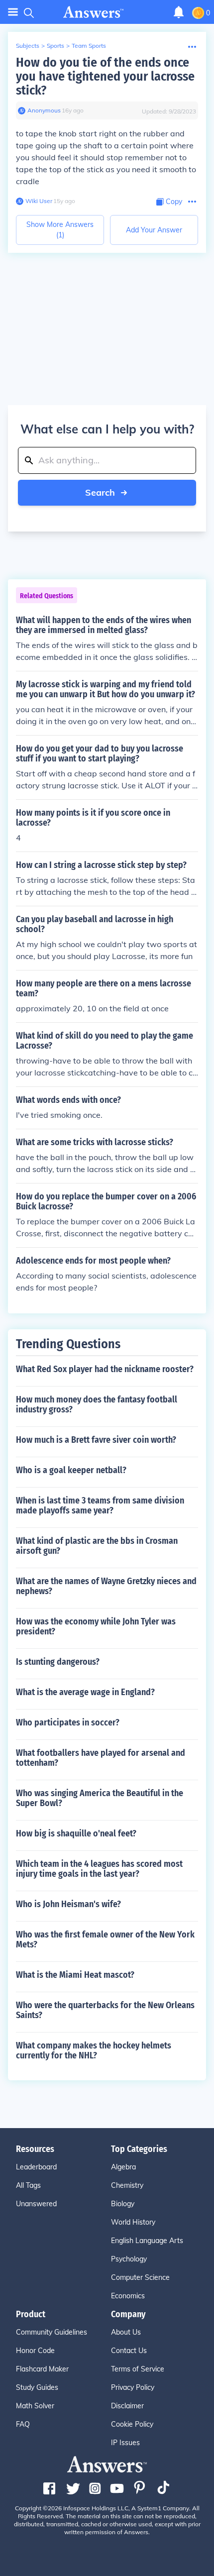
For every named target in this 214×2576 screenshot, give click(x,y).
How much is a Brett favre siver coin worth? (96, 1440)
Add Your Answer (154, 230)
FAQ (23, 2424)
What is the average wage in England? (85, 1692)
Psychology (129, 2259)
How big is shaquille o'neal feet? (76, 1833)
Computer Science (140, 2277)
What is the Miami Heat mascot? (75, 1975)
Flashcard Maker (42, 2369)
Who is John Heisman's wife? (68, 1904)
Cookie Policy (132, 2424)
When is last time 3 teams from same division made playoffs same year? (100, 1505)
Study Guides (37, 2387)
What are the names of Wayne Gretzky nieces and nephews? (106, 1586)
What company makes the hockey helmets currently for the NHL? (94, 2050)
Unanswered (36, 2204)
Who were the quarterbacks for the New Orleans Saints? (105, 2010)
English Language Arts (147, 2241)
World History (133, 2222)
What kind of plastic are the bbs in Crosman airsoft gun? (97, 1546)
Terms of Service (138, 2369)
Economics (128, 2296)
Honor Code (35, 2351)
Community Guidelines (52, 2332)
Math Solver (35, 2406)
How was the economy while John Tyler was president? (96, 1626)
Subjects (28, 46)
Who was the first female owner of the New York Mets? (105, 1939)
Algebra (123, 2167)
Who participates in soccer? (68, 1722)
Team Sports (89, 46)
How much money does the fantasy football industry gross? (97, 1404)
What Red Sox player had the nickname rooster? (105, 1369)
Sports (55, 46)
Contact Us (129, 2351)
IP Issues (125, 2443)
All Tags (28, 2185)
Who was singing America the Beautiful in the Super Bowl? (100, 1798)
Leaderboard (36, 2167)
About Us (126, 2332)
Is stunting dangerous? (58, 1662)
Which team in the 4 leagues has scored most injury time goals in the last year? (99, 1869)
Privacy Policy (133, 2387)
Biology (123, 2204)
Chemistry (127, 2185)
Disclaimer (127, 2406)
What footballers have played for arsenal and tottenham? (101, 1758)
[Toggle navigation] (13, 12)
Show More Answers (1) (60, 230)
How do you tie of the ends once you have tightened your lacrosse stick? (105, 76)
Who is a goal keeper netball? (71, 1470)
